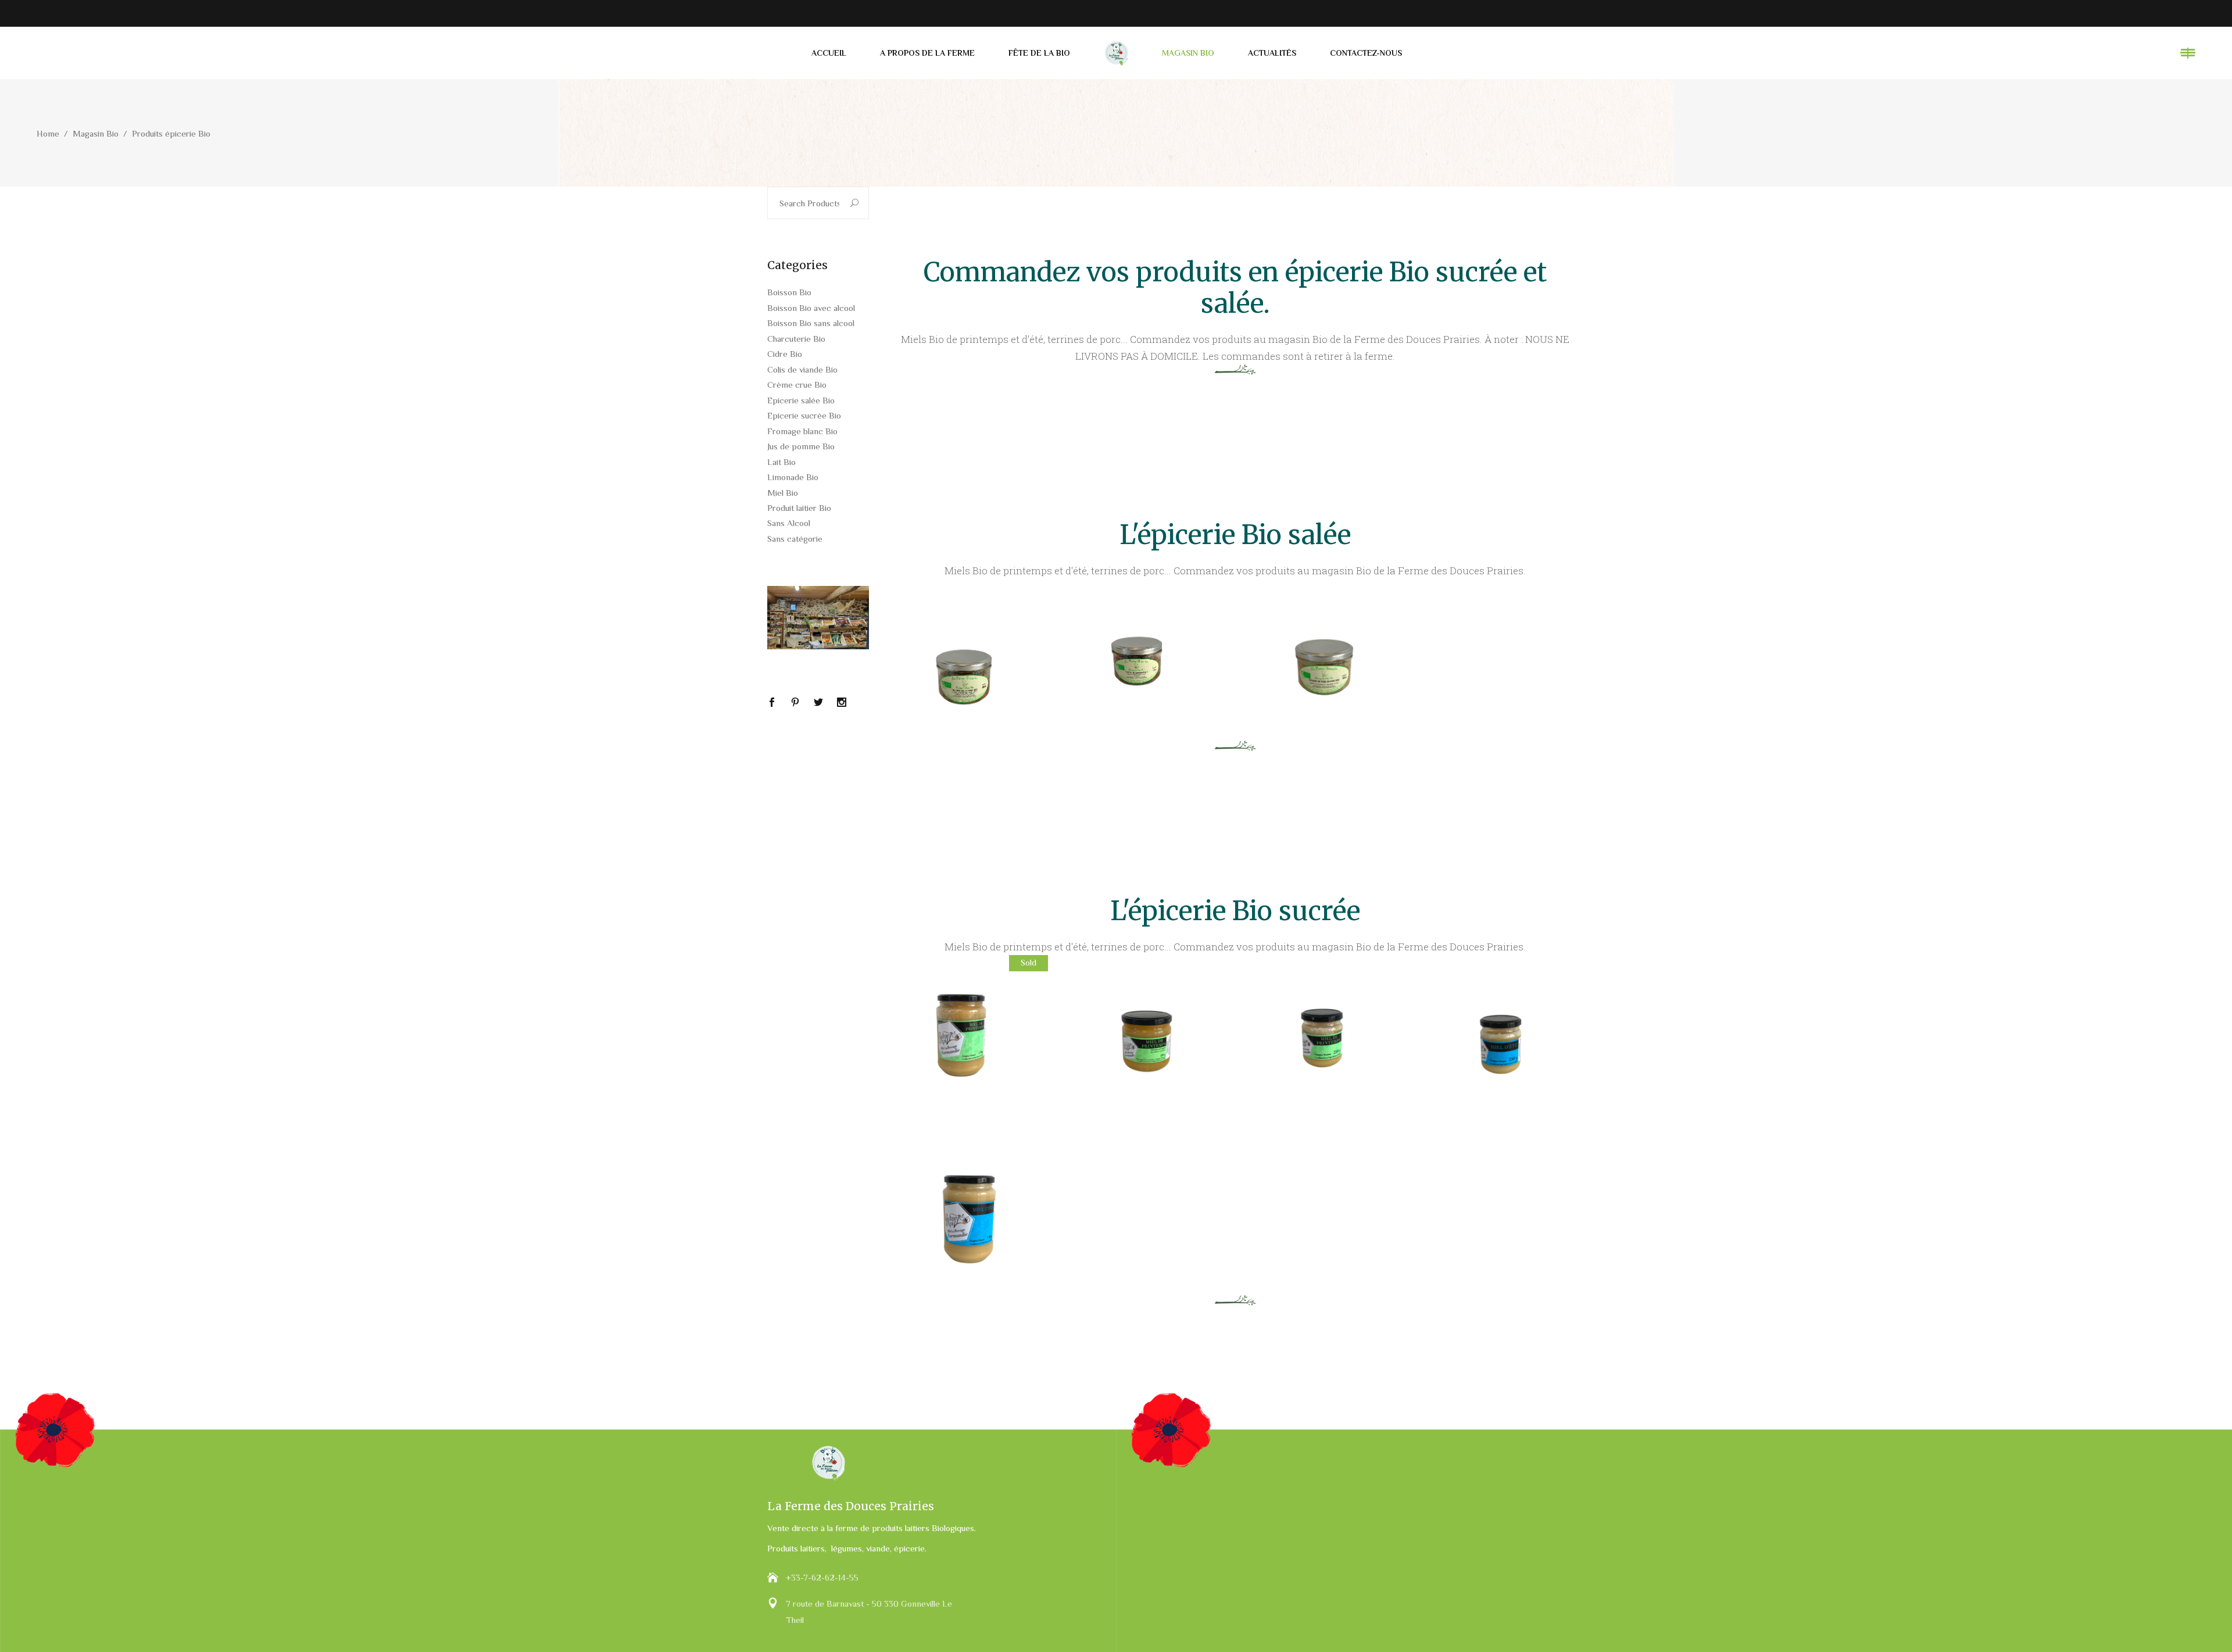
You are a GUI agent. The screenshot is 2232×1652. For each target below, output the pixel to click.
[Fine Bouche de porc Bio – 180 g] (967, 660)
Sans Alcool (789, 523)
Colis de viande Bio (802, 369)
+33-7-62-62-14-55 (822, 1577)
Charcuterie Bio (796, 339)
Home (48, 133)
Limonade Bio (793, 477)
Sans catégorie (795, 539)
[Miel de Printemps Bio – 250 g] (1325, 1036)
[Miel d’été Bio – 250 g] (1504, 1036)
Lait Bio (781, 462)
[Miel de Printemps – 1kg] (967, 1036)
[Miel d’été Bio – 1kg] (967, 1214)
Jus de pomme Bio (801, 446)
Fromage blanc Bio (802, 431)
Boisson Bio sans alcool (811, 323)
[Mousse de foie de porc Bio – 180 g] (1325, 660)
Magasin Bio (96, 133)
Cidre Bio (785, 354)
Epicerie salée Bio (801, 400)
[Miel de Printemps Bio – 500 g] (1146, 1036)
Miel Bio (783, 493)
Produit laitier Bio (799, 508)
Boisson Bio (789, 292)
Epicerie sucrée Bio (804, 415)
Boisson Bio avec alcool (811, 308)
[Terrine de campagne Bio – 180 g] (1146, 660)
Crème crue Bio (797, 385)
